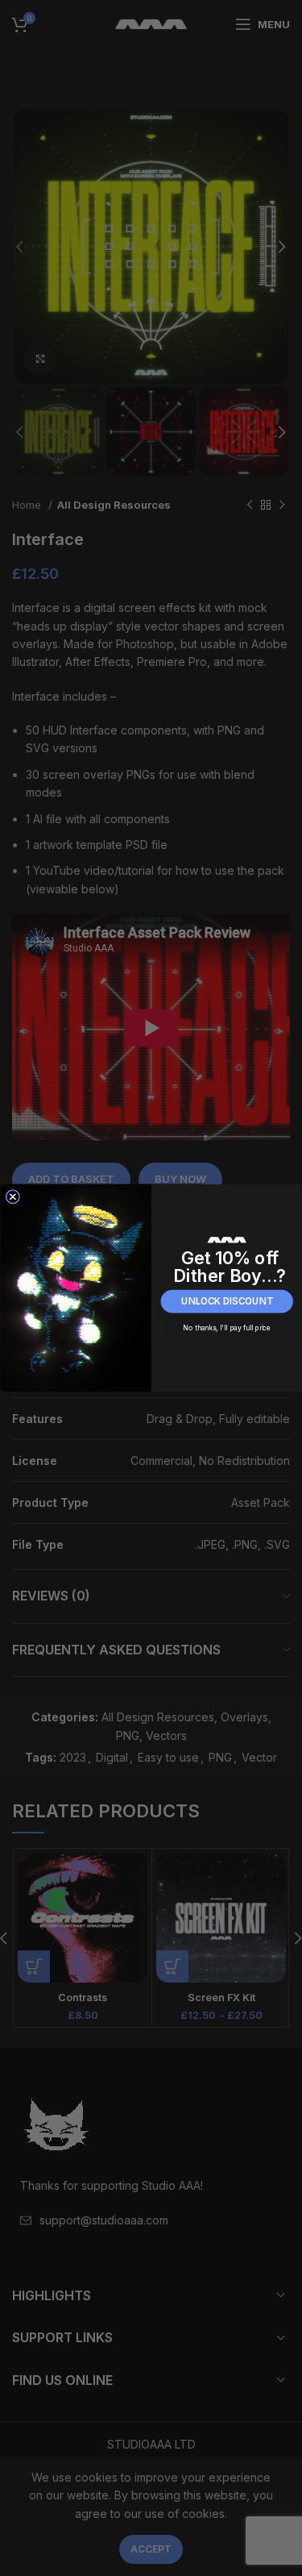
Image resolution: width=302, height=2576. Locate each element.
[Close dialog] (12, 1197)
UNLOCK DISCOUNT (227, 1301)
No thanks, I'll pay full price (227, 1328)
